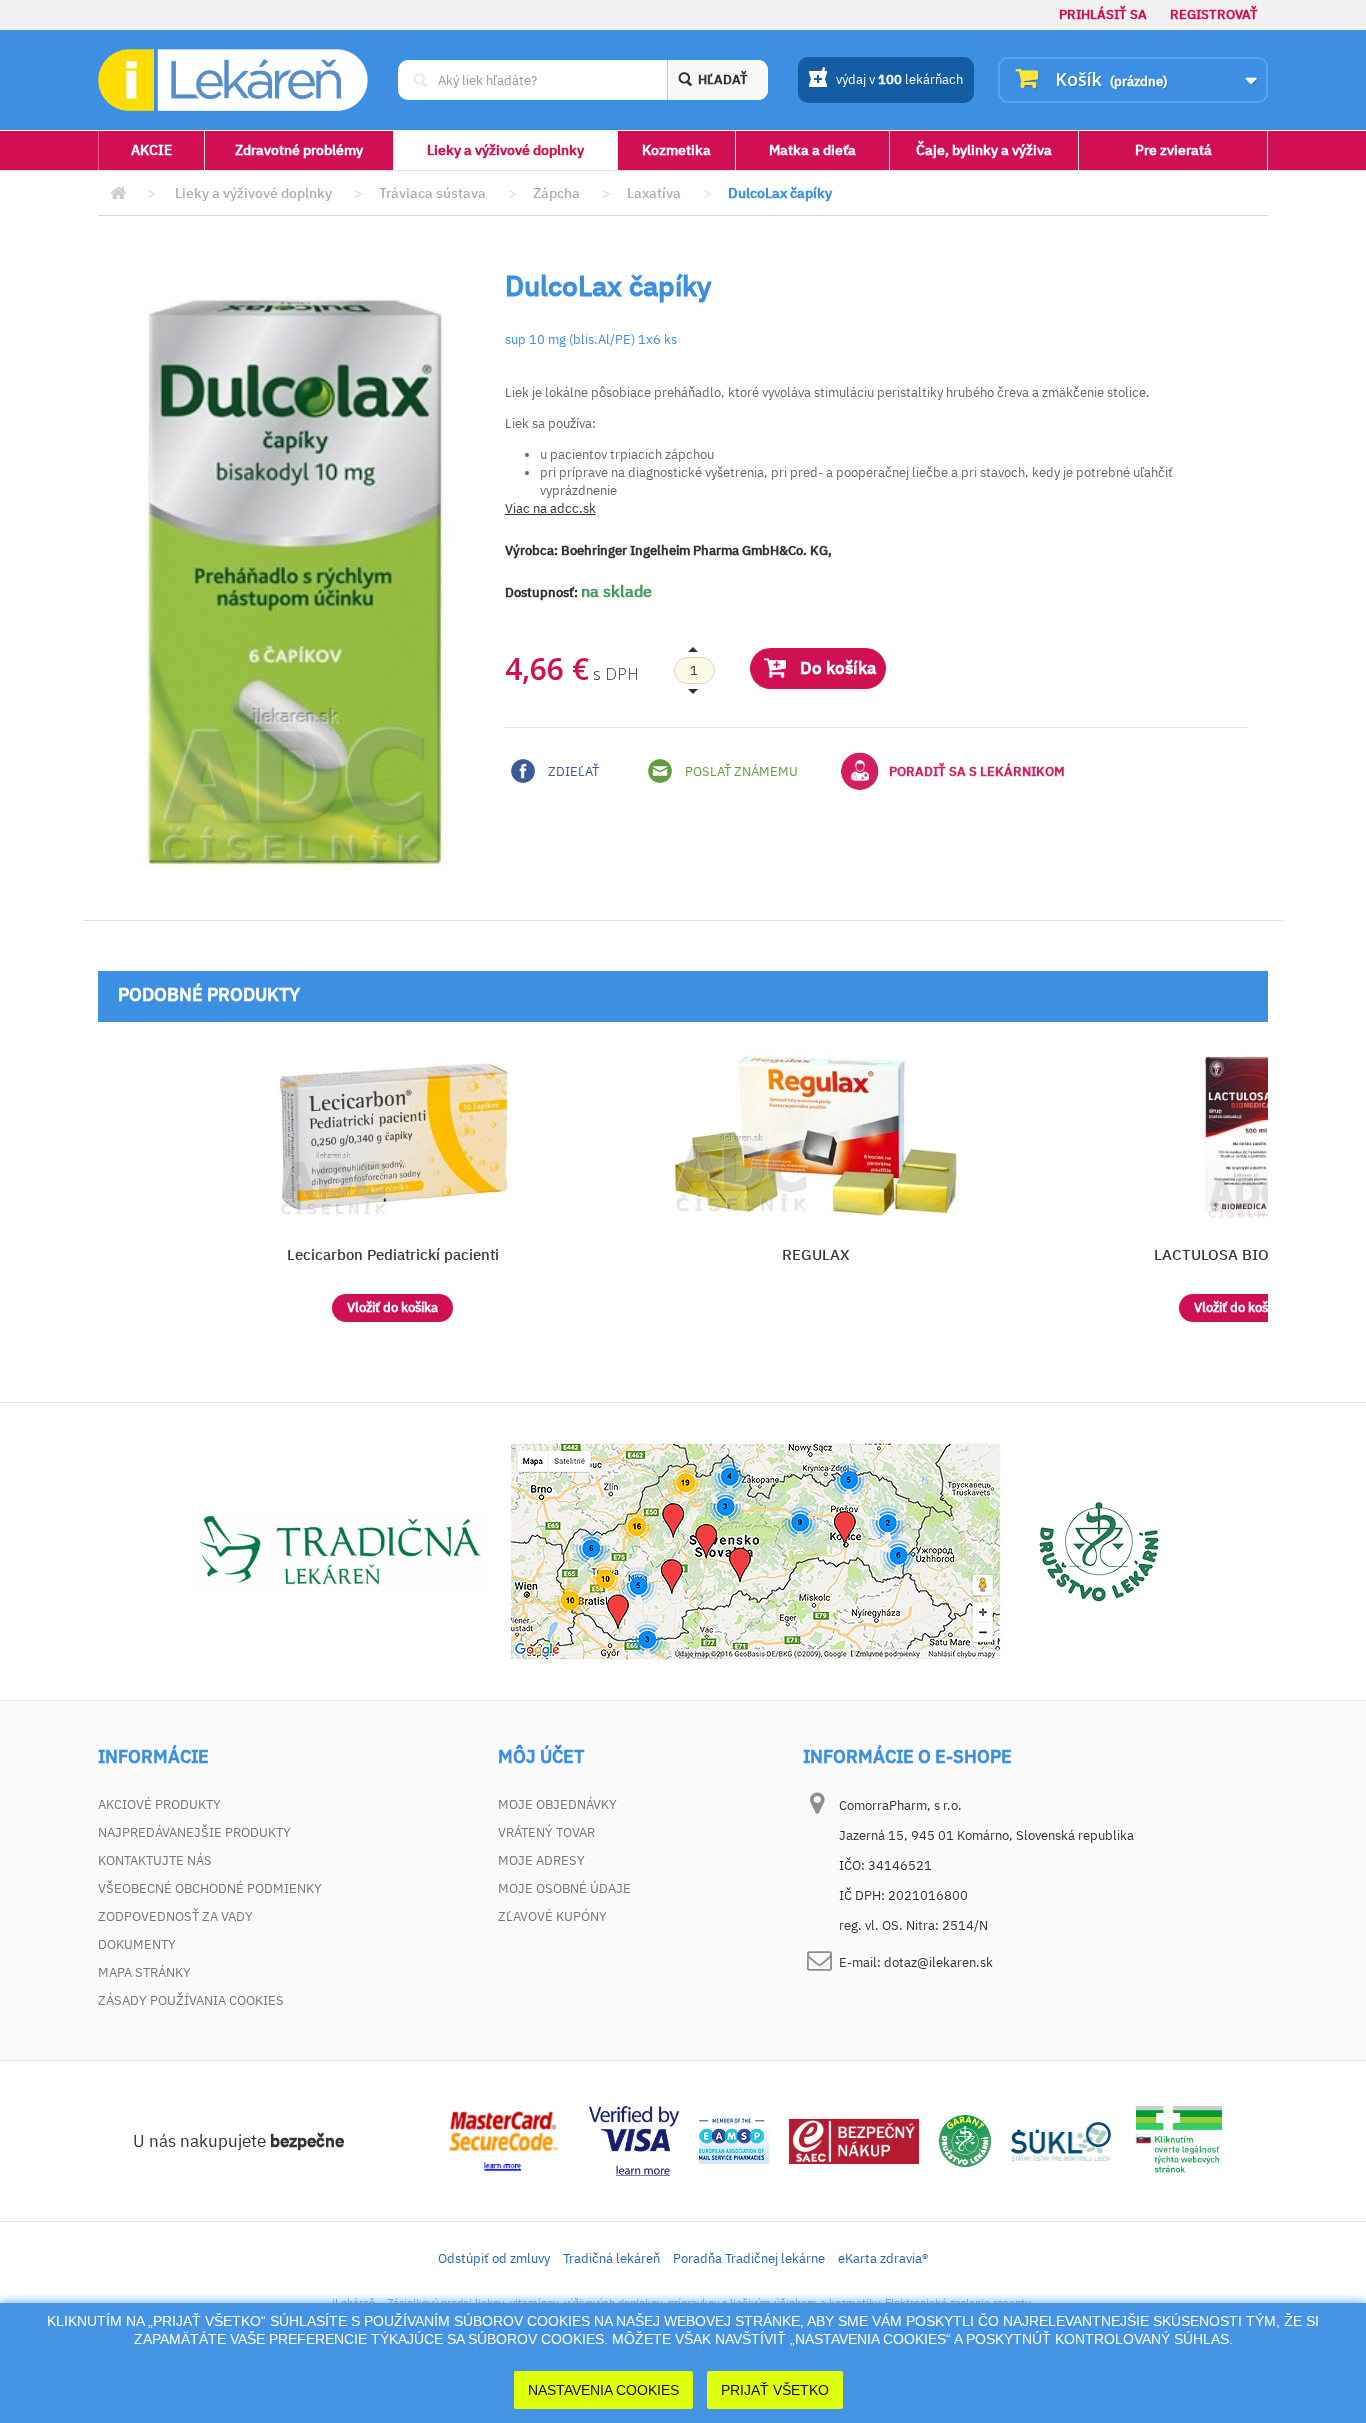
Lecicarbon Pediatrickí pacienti (393, 1254)
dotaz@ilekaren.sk (938, 1962)
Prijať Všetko (775, 2390)
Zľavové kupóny (552, 1916)
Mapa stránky (144, 1972)
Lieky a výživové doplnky (505, 150)
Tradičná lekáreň (611, 2258)
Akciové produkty (159, 1804)
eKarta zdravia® (883, 2258)
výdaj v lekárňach (899, 79)
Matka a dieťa (812, 150)
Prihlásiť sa (1103, 14)
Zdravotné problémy (299, 150)
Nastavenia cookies (603, 2390)
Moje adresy (541, 1860)
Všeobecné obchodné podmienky (210, 1888)
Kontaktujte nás (155, 1860)
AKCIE (151, 150)
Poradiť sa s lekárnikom (977, 771)
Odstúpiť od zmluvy (494, 2258)
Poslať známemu (740, 771)
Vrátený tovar (546, 1832)
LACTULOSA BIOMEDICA (1240, 1254)
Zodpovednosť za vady (175, 1916)
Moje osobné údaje (564, 1888)
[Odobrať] (694, 671)
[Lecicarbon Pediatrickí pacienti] (392, 1137)
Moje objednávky (557, 1804)
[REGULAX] (816, 1137)
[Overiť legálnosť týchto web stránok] (1179, 2140)
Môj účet (541, 1757)
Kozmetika (676, 150)
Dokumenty (137, 1944)
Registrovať (1214, 14)
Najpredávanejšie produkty (194, 1832)
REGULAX (816, 1254)
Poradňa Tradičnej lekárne (749, 2258)
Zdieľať (572, 771)
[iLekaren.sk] (233, 80)
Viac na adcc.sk (550, 508)
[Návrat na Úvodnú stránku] (118, 193)
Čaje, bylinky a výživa (984, 150)
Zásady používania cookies (191, 2000)
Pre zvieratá (1173, 150)
